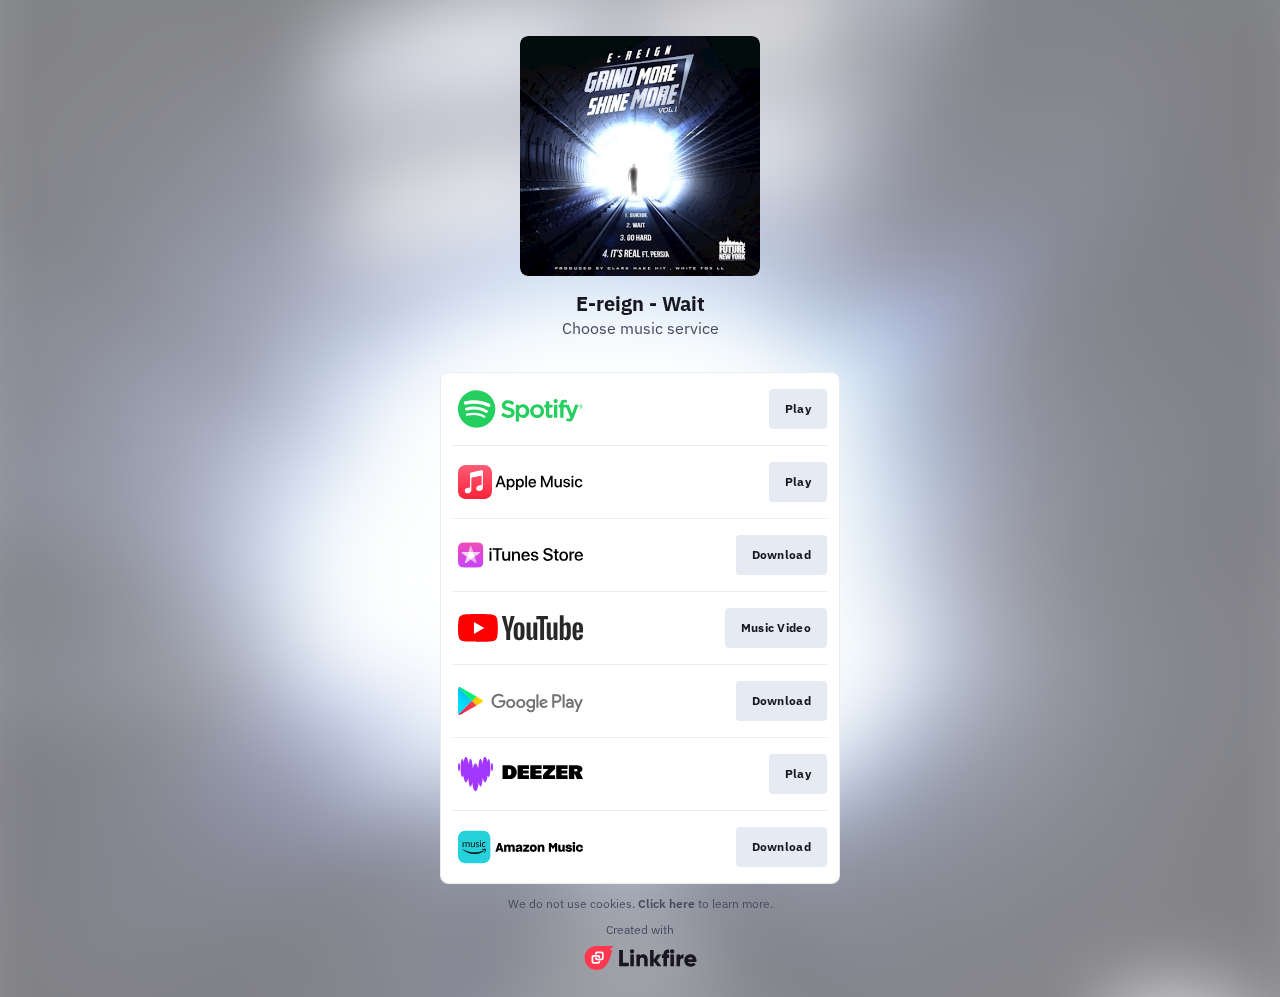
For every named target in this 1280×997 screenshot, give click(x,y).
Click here (666, 903)
